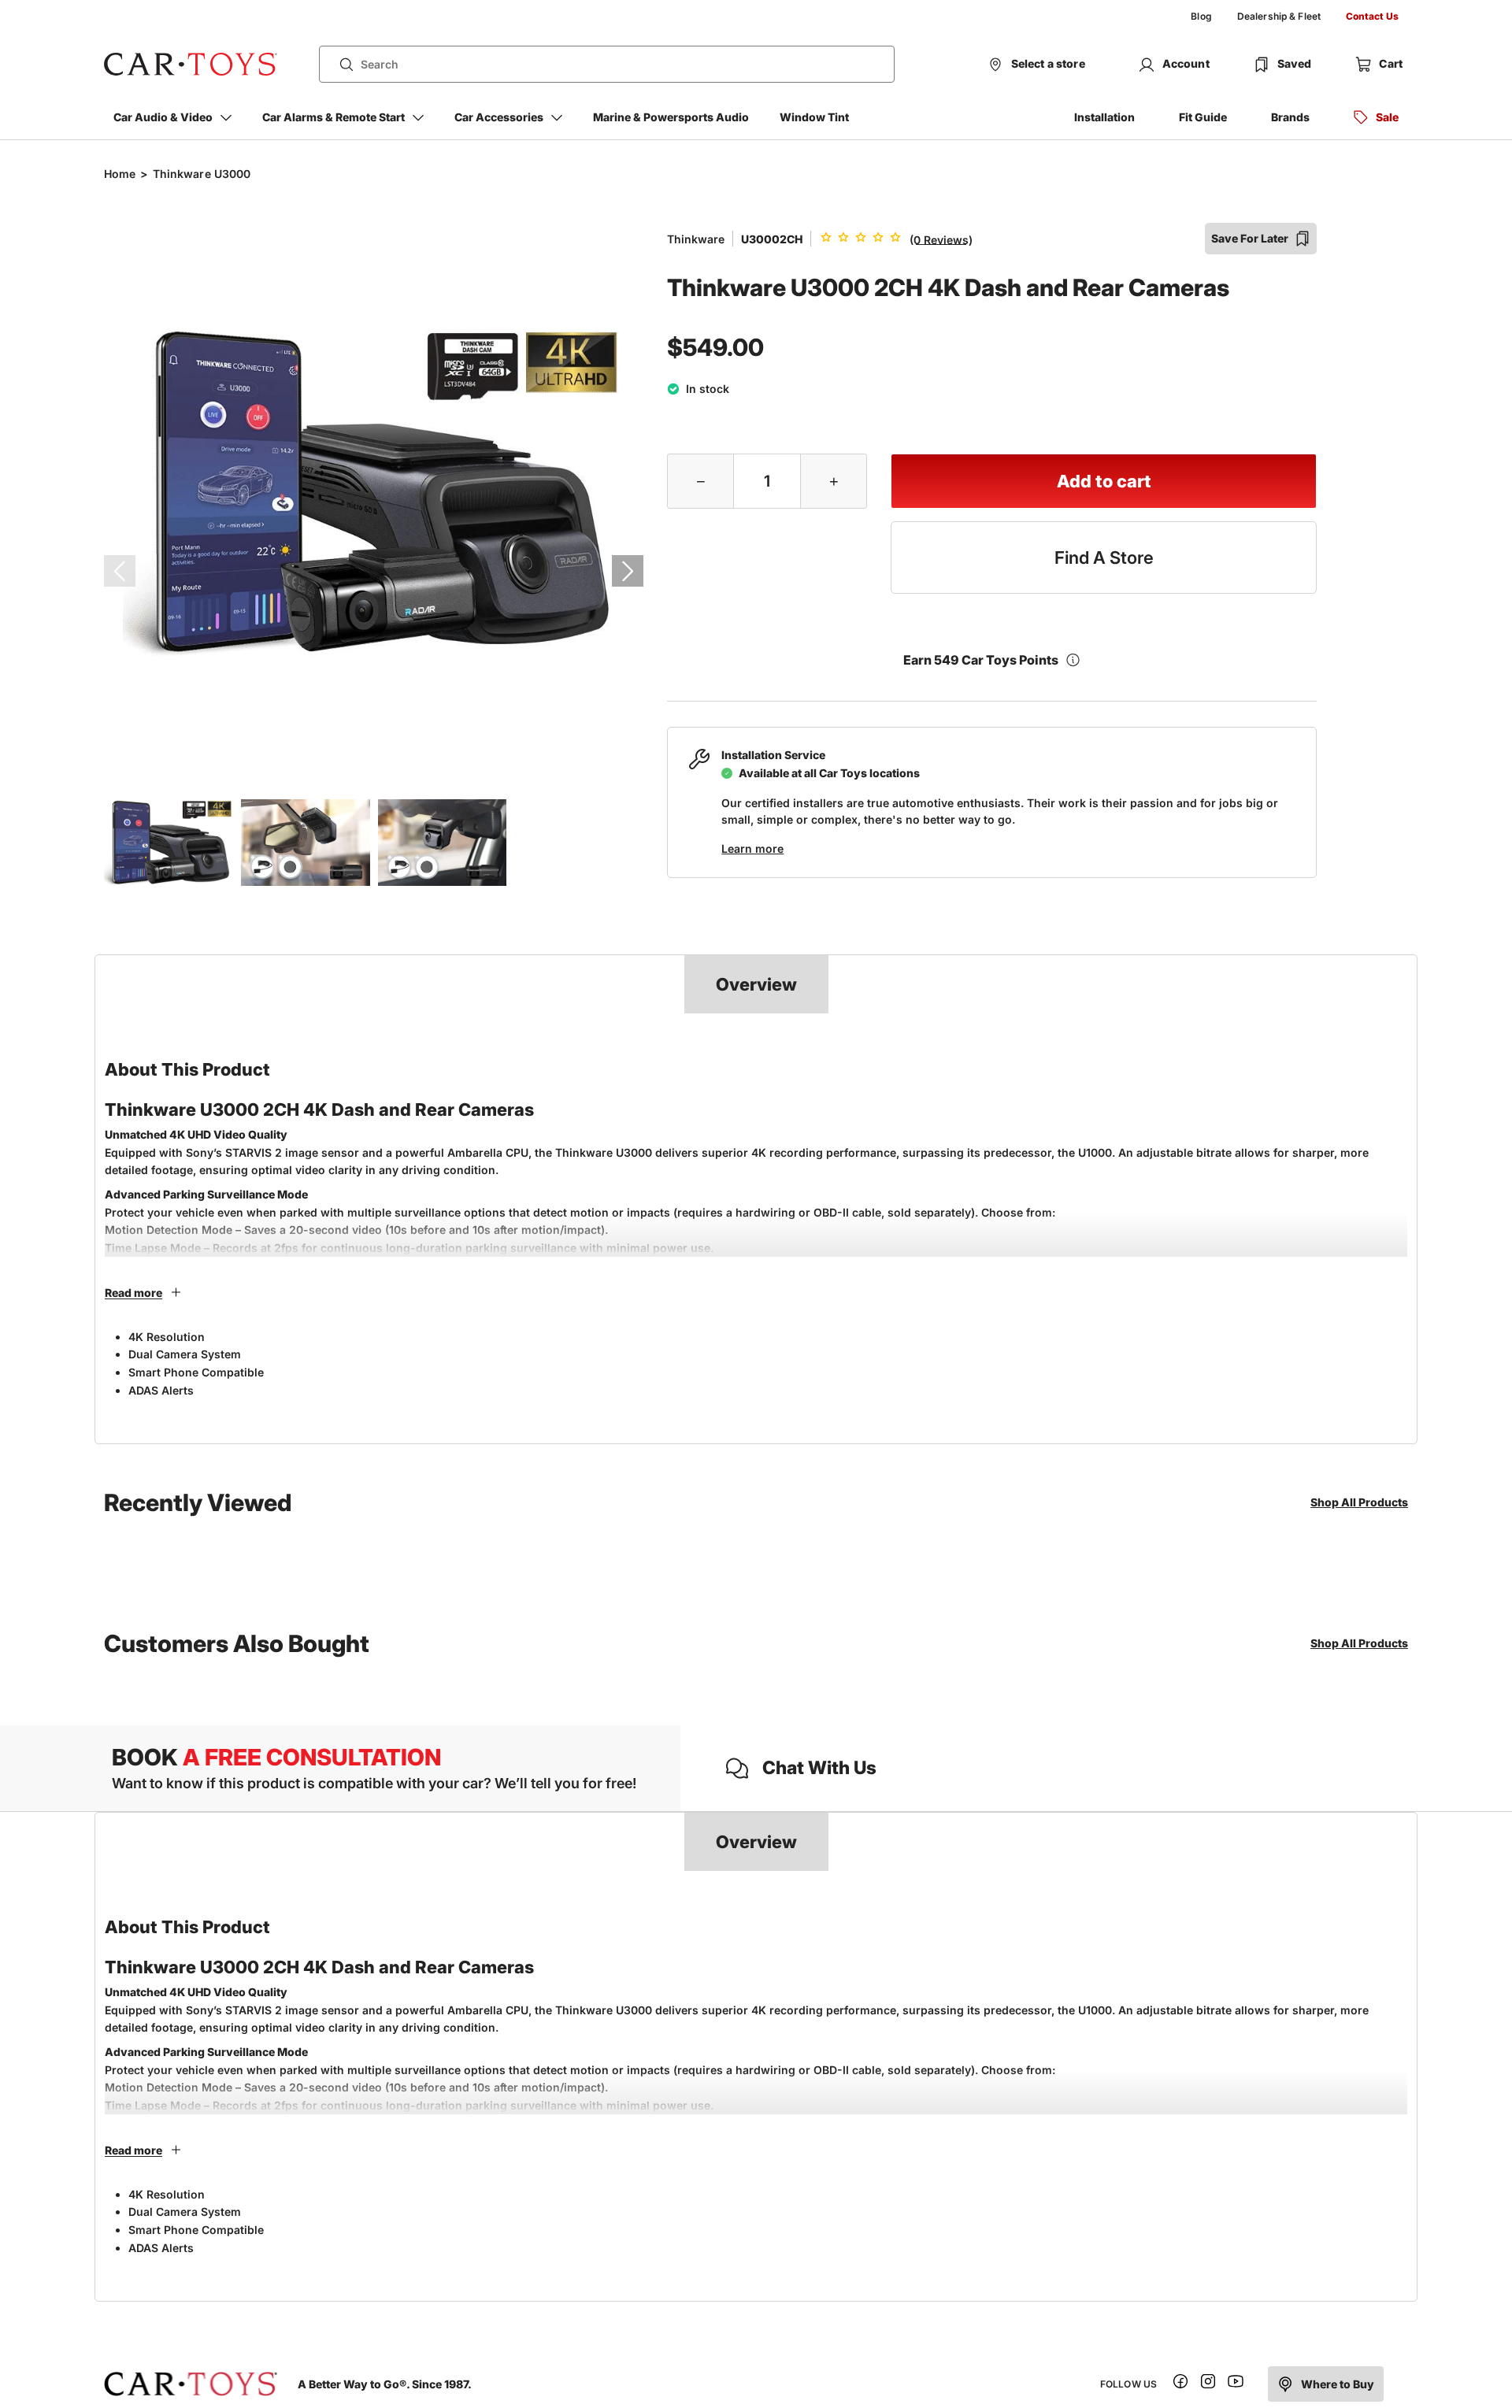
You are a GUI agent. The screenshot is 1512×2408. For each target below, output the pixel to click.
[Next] (628, 571)
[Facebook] (1180, 2384)
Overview (756, 984)
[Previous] (120, 571)
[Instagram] (1208, 2384)
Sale (1387, 117)
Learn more (752, 848)
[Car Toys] (191, 65)
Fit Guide (1203, 117)
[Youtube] (1236, 2384)
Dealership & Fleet (1279, 16)
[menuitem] (1201, 17)
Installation (1104, 117)
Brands (1290, 117)
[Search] (340, 65)
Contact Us (1372, 16)
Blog (1201, 16)
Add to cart (1104, 481)
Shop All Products (1359, 1502)
